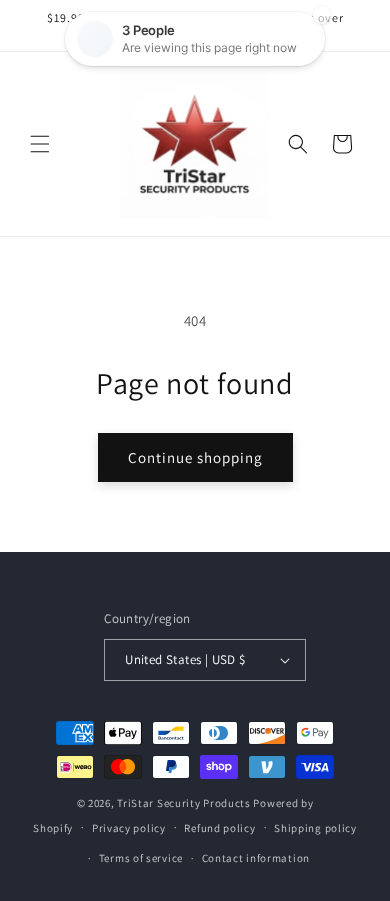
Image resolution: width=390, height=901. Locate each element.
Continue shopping (195, 457)
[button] (40, 144)
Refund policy (219, 828)
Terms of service (141, 858)
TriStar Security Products (184, 803)
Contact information (256, 858)
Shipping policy (315, 828)
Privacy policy (129, 828)
